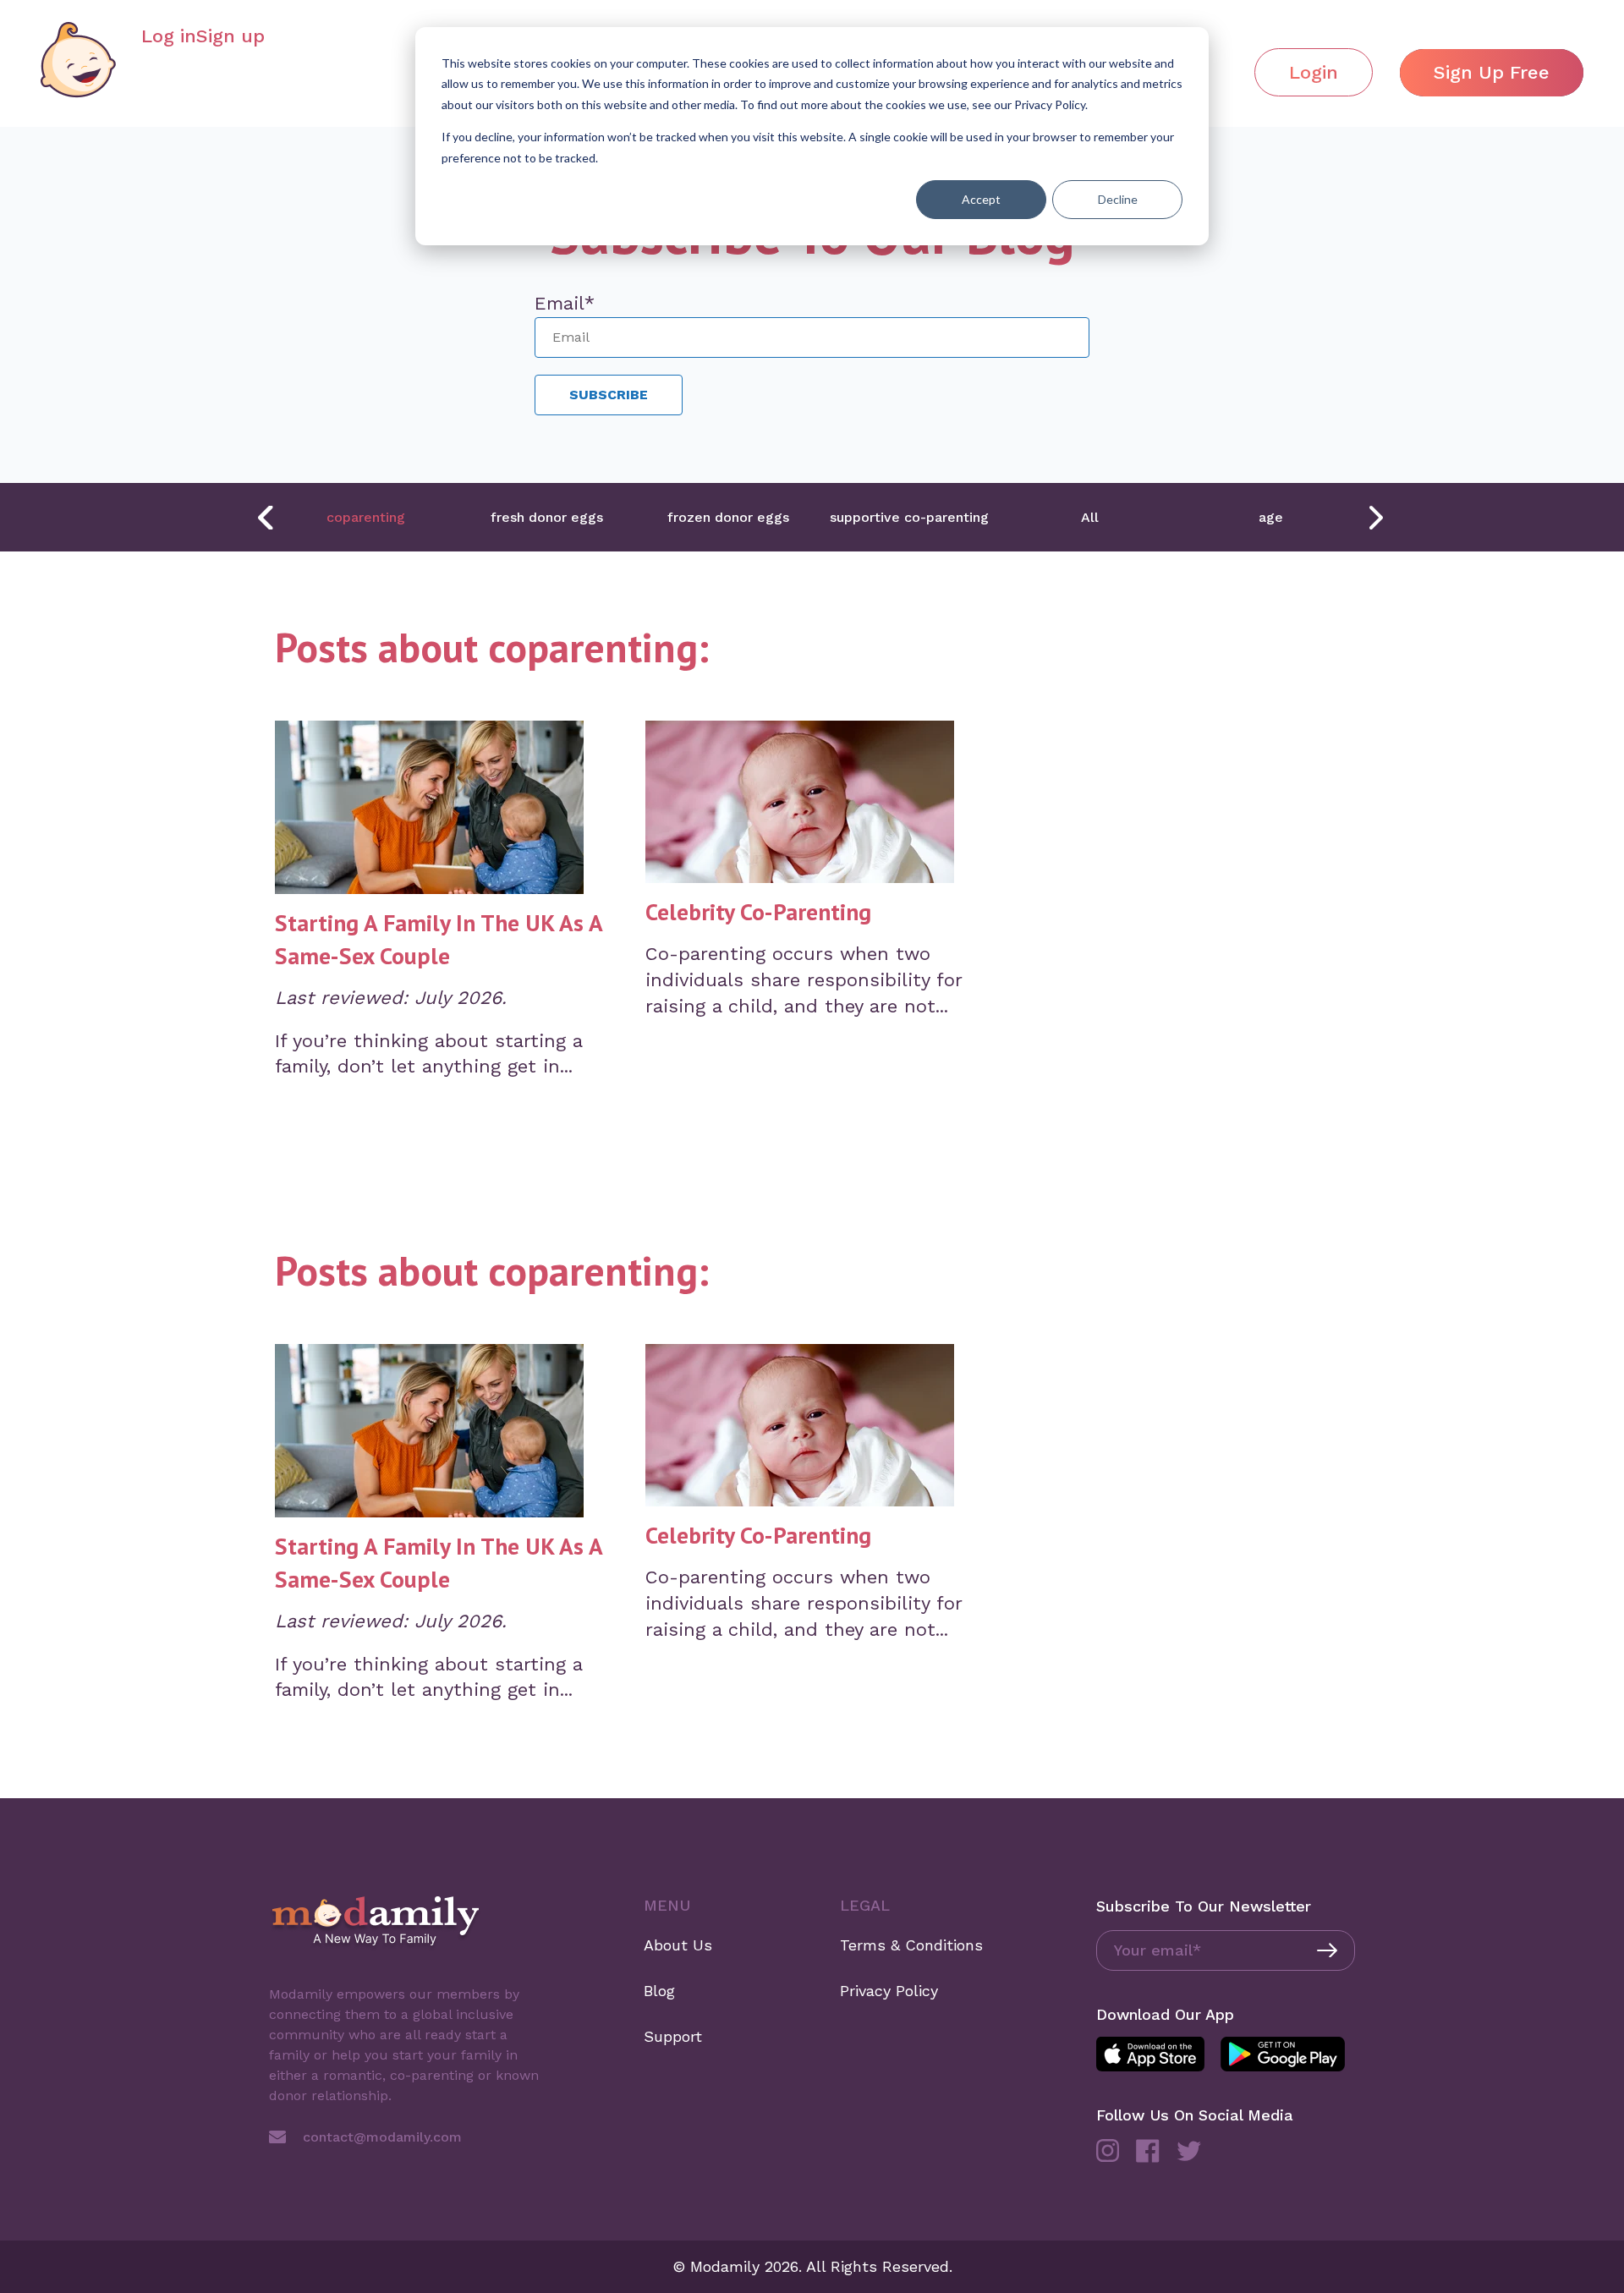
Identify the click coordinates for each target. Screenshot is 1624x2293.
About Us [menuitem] (678, 1945)
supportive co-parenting (909, 517)
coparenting (366, 517)
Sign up (230, 36)
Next (1374, 518)
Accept (981, 199)
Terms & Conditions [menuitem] (911, 1945)
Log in (169, 36)
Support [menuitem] (673, 2036)
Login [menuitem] (1314, 72)
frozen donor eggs (728, 517)
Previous (266, 518)
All (1090, 517)
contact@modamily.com (382, 2137)
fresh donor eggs (547, 517)
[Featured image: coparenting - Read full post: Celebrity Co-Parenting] (800, 806)
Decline (1118, 199)
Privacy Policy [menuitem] (889, 1991)
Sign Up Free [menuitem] (1492, 72)
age (1271, 517)
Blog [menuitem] (659, 1991)
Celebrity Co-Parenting (758, 912)
